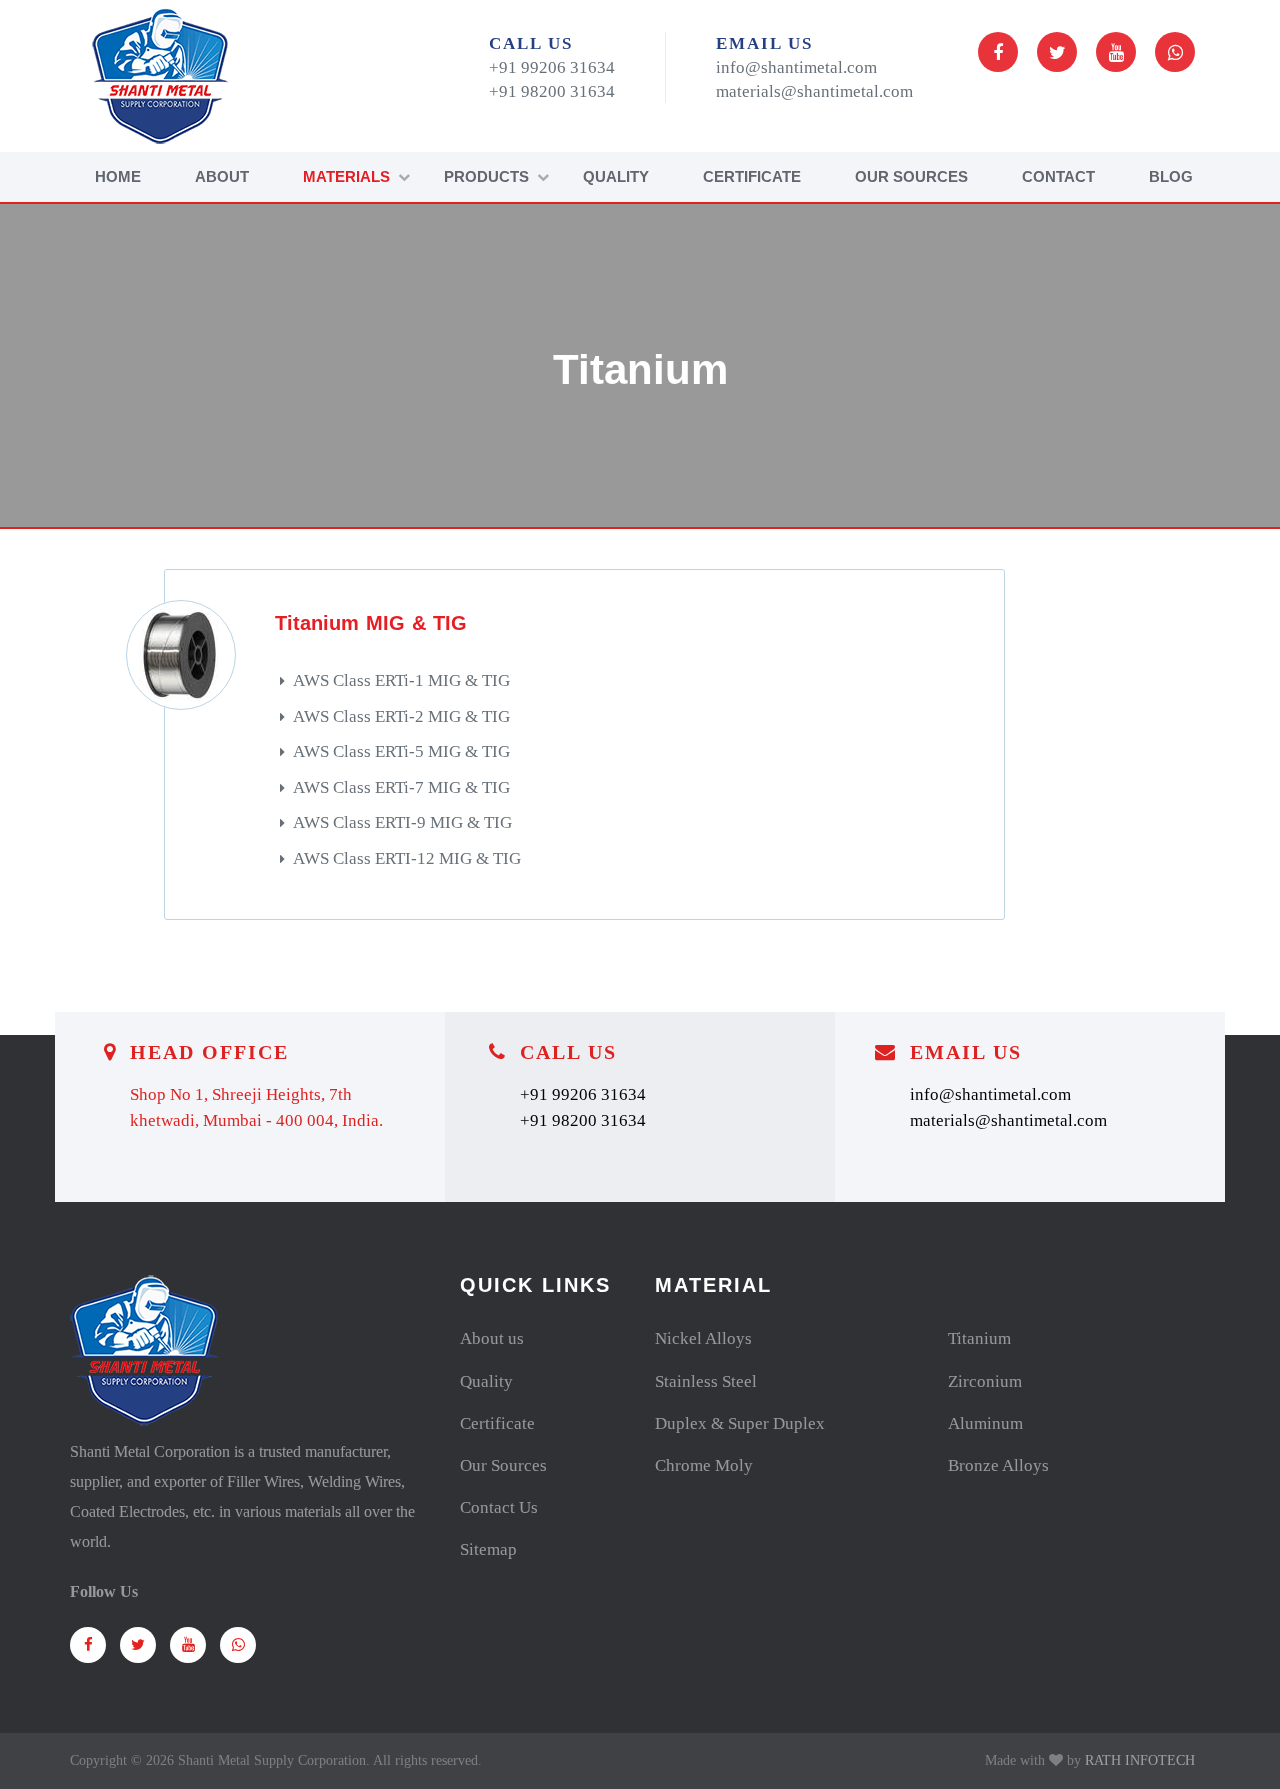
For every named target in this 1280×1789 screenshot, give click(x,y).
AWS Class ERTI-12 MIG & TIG (407, 858)
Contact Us (499, 1507)
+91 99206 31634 (552, 67)
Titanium (979, 1338)
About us (492, 1338)
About (222, 176)
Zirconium (985, 1381)
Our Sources (911, 176)
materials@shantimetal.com (814, 91)
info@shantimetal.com (796, 67)
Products (486, 176)
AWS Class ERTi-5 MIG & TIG (401, 751)
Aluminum (985, 1423)
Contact (1058, 176)
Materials (346, 176)
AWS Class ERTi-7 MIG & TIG (401, 787)
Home (118, 176)
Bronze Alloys (998, 1465)
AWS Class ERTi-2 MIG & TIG (401, 716)
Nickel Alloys (703, 1338)
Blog (1171, 176)
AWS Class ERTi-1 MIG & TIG (401, 680)
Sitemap (488, 1549)
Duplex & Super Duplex (740, 1423)
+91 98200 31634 (552, 91)
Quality (616, 176)
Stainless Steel (706, 1381)
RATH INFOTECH (1140, 1760)
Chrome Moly (704, 1465)
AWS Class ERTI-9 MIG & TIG (402, 822)
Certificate (752, 176)
